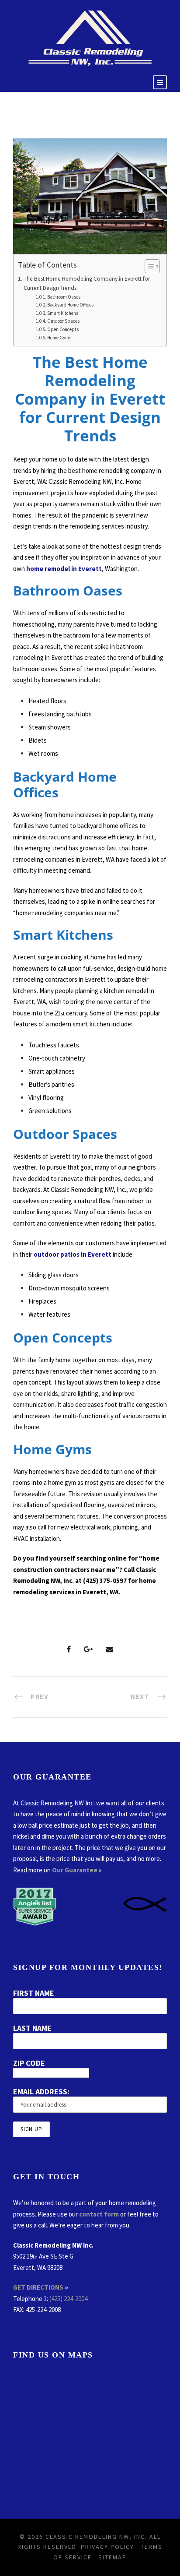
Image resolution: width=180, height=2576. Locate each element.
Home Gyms (60, 338)
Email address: (41, 2091)
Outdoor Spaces (64, 321)
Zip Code (29, 2063)
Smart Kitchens (63, 313)
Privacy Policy (107, 2547)
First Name (34, 1993)
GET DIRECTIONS (38, 2287)
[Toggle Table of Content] (148, 266)
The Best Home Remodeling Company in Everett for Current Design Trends (87, 284)
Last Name (32, 2028)
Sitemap (112, 2557)
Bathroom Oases (64, 297)
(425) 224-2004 (68, 2299)
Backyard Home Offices (71, 305)
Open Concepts (63, 329)
